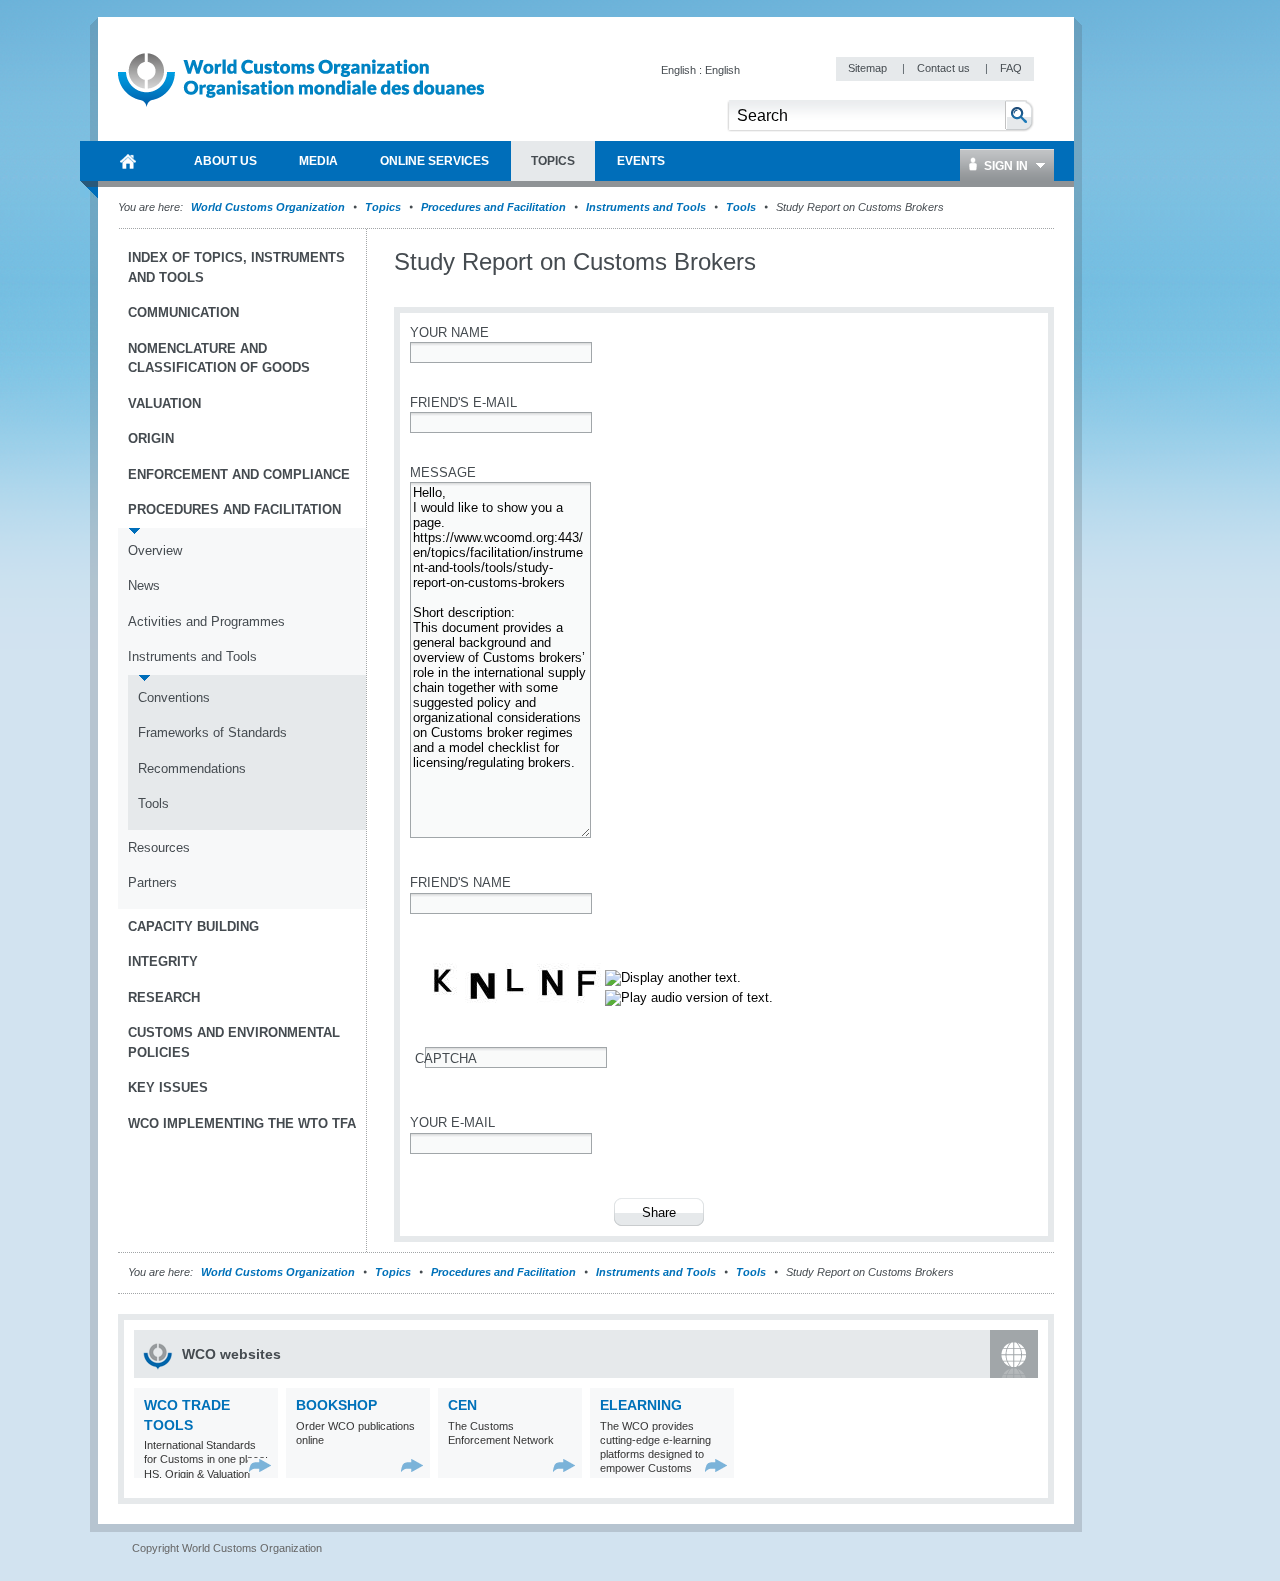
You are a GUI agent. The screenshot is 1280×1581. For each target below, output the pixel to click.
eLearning (641, 1405)
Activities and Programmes (206, 621)
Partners (152, 882)
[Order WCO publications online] (412, 1465)
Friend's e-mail (463, 402)
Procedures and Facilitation (493, 207)
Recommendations (192, 768)
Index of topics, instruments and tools (236, 267)
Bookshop (336, 1405)
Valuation (164, 403)
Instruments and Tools (646, 207)
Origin (151, 438)
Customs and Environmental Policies (234, 1042)
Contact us (945, 68)
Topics (383, 207)
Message (443, 472)
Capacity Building (193, 926)
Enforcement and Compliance (239, 474)
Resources (159, 847)
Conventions (174, 697)
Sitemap (869, 68)
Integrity (163, 961)
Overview (155, 550)
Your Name (449, 332)
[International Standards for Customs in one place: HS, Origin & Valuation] (260, 1465)
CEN (462, 1405)
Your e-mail (452, 1122)
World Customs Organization (269, 207)
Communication (183, 312)
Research (164, 997)
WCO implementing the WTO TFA (242, 1123)
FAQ (1011, 68)
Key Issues (168, 1087)
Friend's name (460, 882)
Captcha (446, 1058)
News (144, 585)
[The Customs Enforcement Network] (564, 1465)
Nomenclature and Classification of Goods (219, 358)
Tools (741, 207)
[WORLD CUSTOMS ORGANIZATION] (128, 161)
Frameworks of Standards (212, 732)
